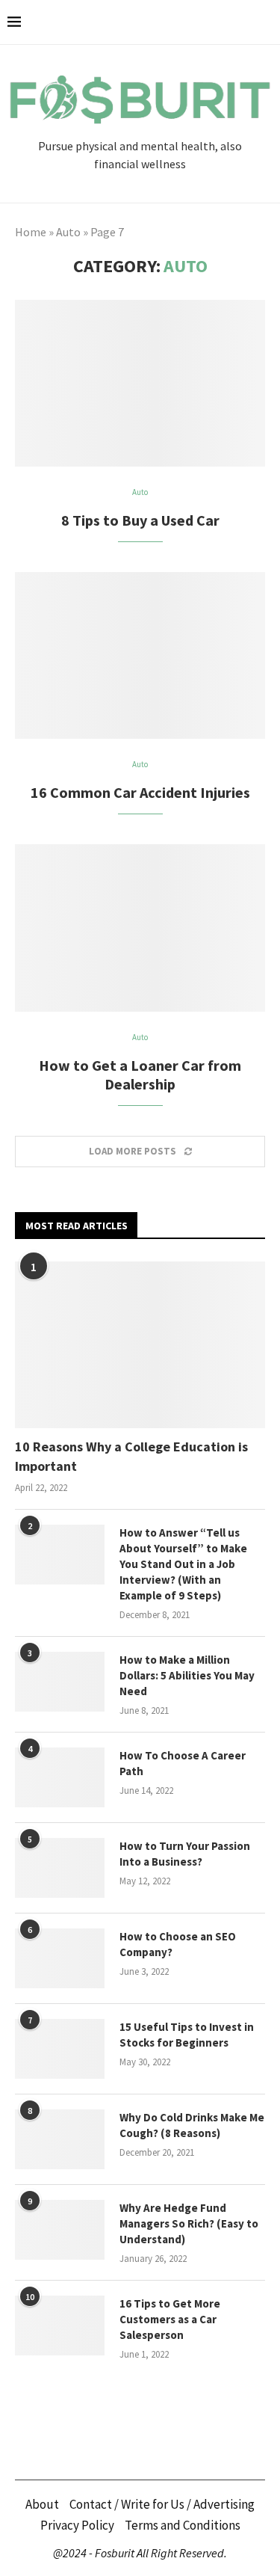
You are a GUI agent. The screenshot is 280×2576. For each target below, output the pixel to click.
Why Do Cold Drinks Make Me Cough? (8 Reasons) (192, 2125)
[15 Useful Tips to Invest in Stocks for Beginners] (60, 2049)
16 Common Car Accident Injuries (140, 792)
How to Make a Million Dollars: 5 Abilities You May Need (187, 1675)
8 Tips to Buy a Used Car (140, 520)
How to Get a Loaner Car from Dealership (140, 1075)
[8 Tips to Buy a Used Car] (140, 383)
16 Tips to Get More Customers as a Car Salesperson (170, 2319)
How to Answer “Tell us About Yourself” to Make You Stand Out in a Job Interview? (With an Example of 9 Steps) (183, 1564)
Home (31, 232)
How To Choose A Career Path (183, 1763)
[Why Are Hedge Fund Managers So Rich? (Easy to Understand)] (60, 2230)
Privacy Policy (77, 2525)
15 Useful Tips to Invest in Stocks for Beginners (187, 2035)
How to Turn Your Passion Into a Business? (185, 1854)
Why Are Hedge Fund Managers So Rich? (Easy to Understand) (189, 2223)
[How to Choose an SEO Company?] (60, 1958)
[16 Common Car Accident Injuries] (140, 655)
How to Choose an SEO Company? (178, 1944)
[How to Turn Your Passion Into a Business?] (60, 1868)
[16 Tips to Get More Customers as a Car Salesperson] (60, 2326)
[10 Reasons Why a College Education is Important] (140, 1345)
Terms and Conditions (183, 2525)
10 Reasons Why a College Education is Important (131, 1456)
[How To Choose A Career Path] (60, 1777)
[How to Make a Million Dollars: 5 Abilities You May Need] (60, 1682)
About (42, 2504)
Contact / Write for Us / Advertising (162, 2504)
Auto (68, 232)
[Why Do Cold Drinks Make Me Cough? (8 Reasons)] (60, 2139)
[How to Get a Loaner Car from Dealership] (140, 928)
